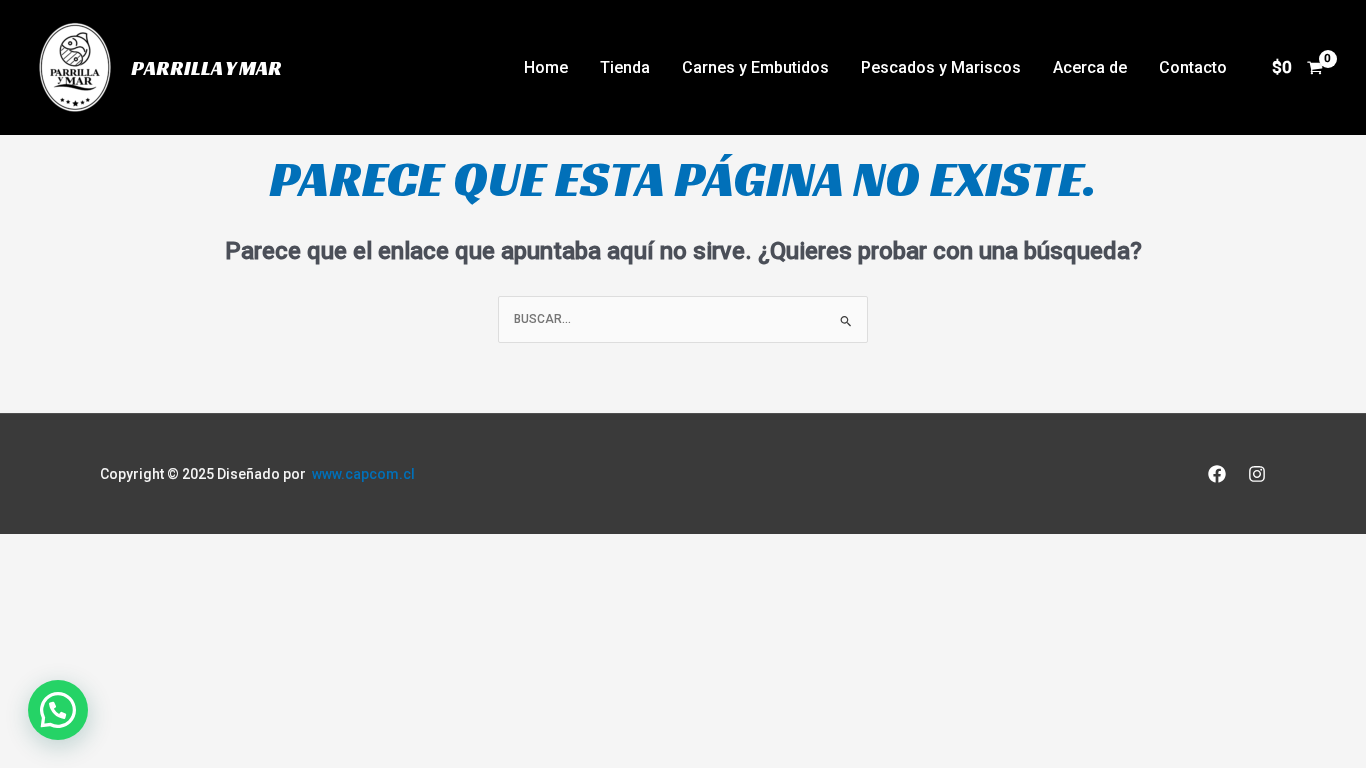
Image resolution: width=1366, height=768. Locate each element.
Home (546, 67)
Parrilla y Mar (206, 68)
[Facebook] (1217, 474)
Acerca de (1090, 67)
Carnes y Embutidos (755, 67)
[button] (58, 710)
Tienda (625, 67)
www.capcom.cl (363, 474)
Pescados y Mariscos (941, 67)
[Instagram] (1257, 474)
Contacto (1193, 67)
